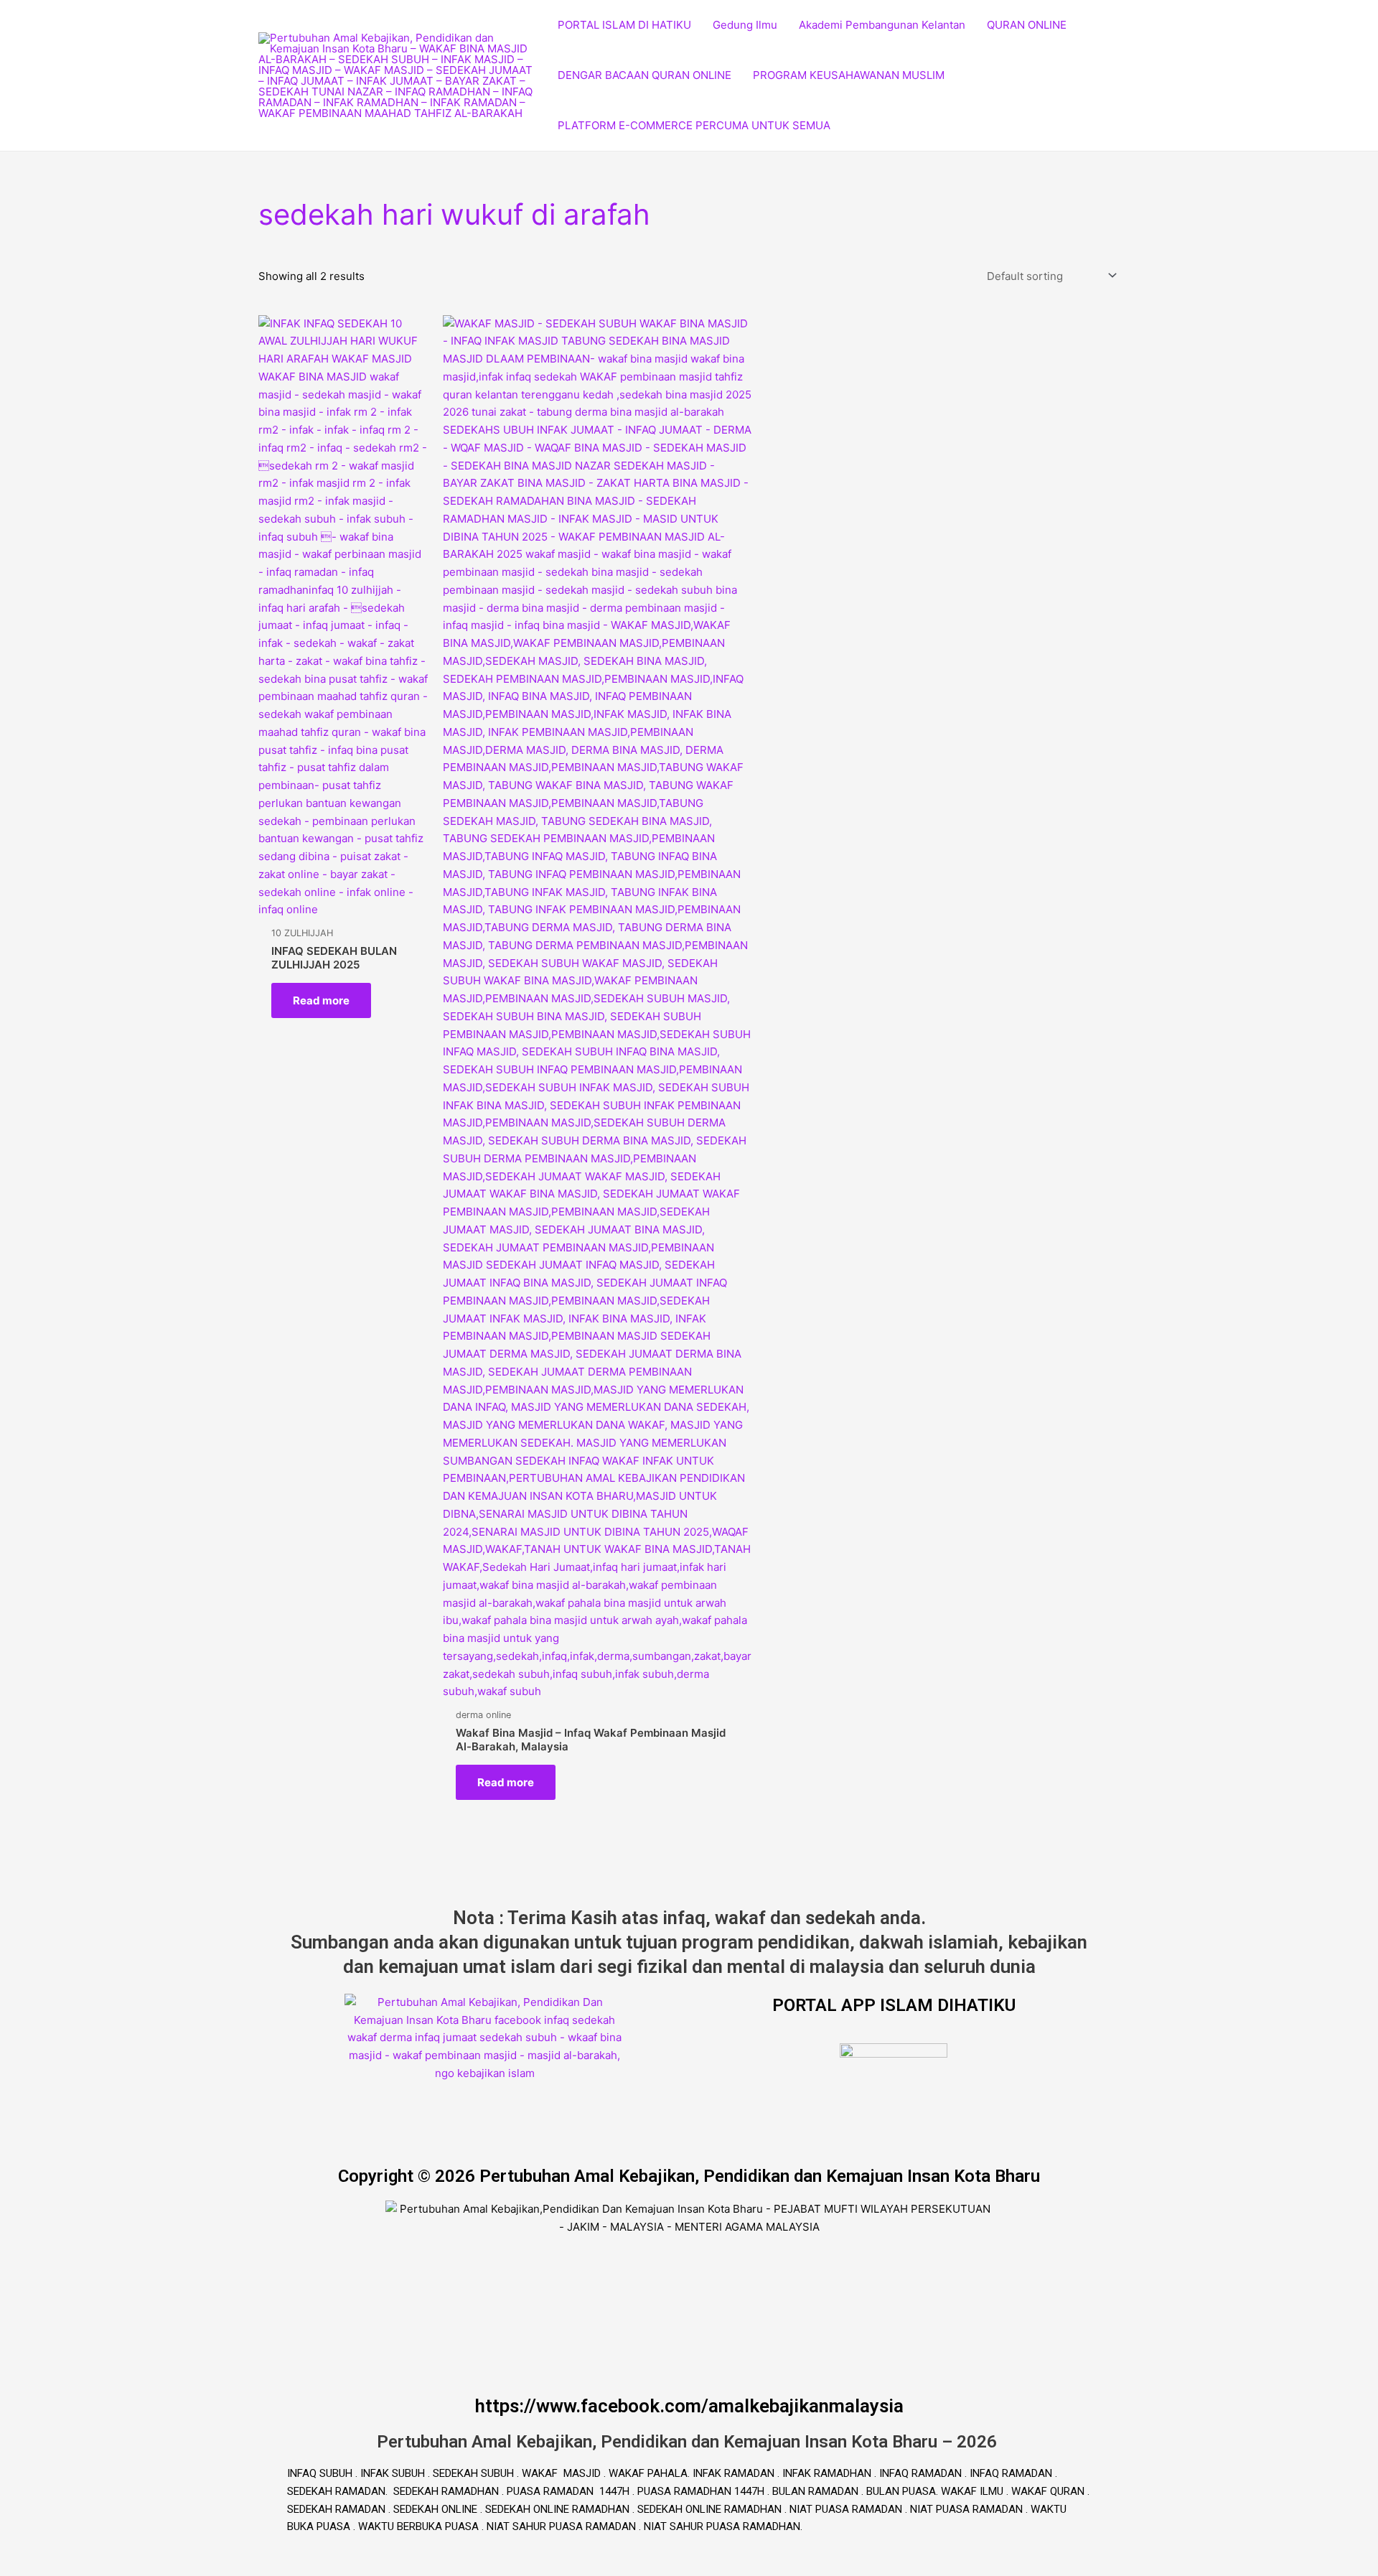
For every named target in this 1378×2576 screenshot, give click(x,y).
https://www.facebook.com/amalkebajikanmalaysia (689, 2406)
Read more (321, 1000)
